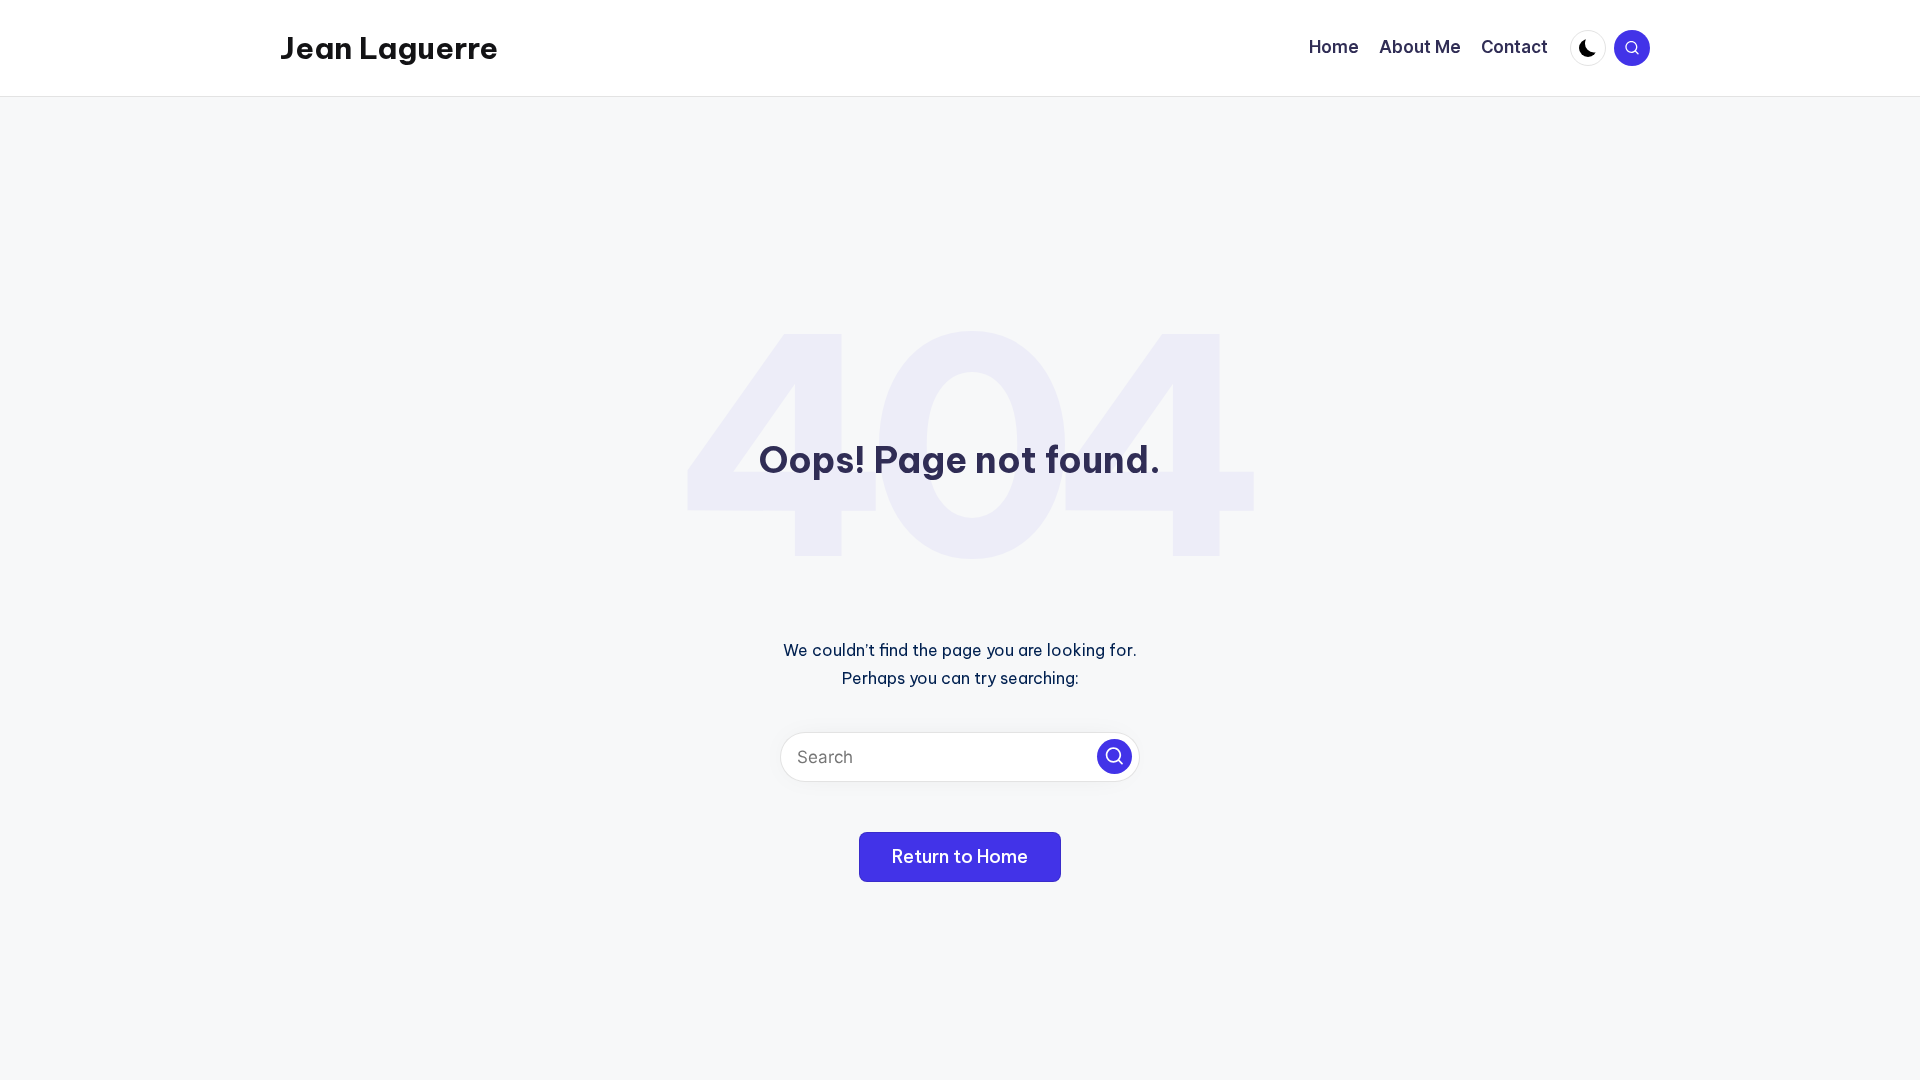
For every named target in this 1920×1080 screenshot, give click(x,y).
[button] (1114, 756)
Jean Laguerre (389, 48)
